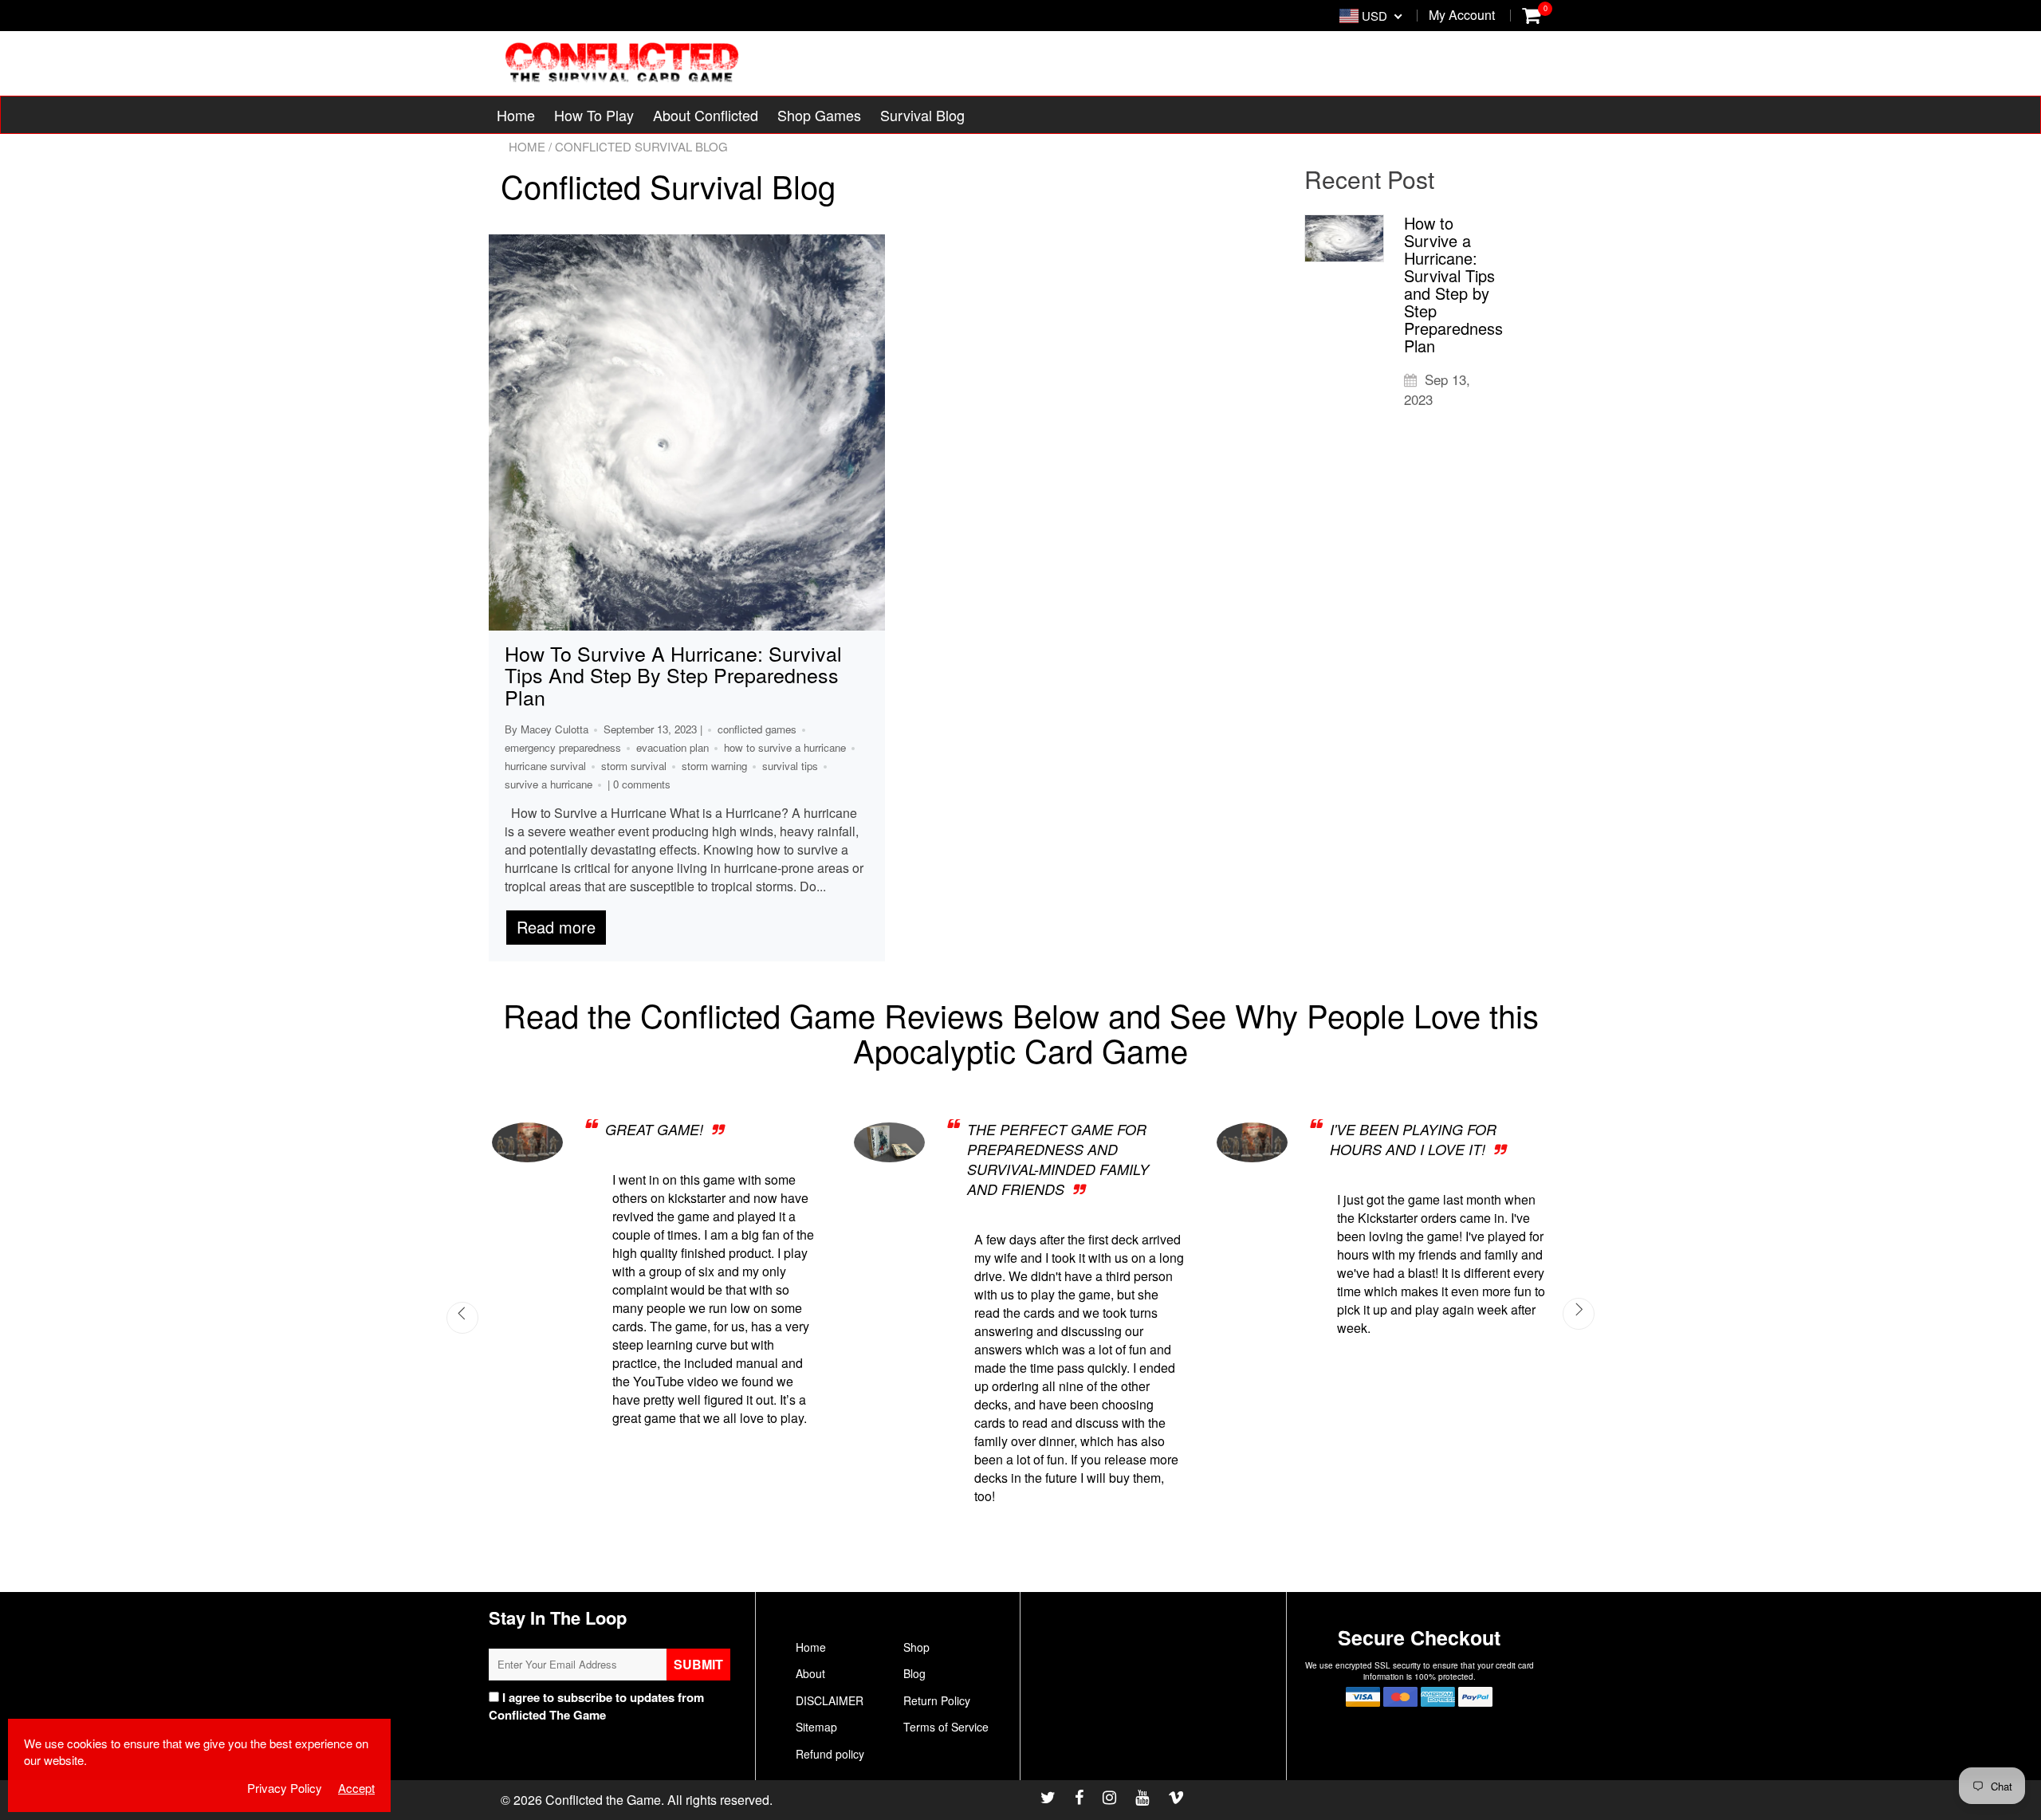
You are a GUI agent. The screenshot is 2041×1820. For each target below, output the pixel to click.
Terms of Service (946, 1727)
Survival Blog (922, 115)
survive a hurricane (549, 784)
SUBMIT (698, 1664)
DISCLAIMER (830, 1700)
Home (516, 115)
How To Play (594, 115)
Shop (916, 1647)
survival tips (790, 766)
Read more (556, 927)
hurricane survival (545, 766)
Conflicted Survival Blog (668, 185)
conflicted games (757, 729)
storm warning (714, 766)
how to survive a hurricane (785, 747)
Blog (914, 1673)
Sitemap (816, 1727)
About (810, 1673)
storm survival (634, 766)
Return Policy (937, 1700)
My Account (1462, 15)
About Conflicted (706, 115)
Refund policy (830, 1754)
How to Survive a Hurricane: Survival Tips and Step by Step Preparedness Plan (673, 675)
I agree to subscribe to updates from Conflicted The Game (596, 1706)
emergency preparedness (563, 747)
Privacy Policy (650, 1715)
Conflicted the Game (603, 1800)
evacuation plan (672, 747)
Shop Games (819, 115)
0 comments (642, 784)
